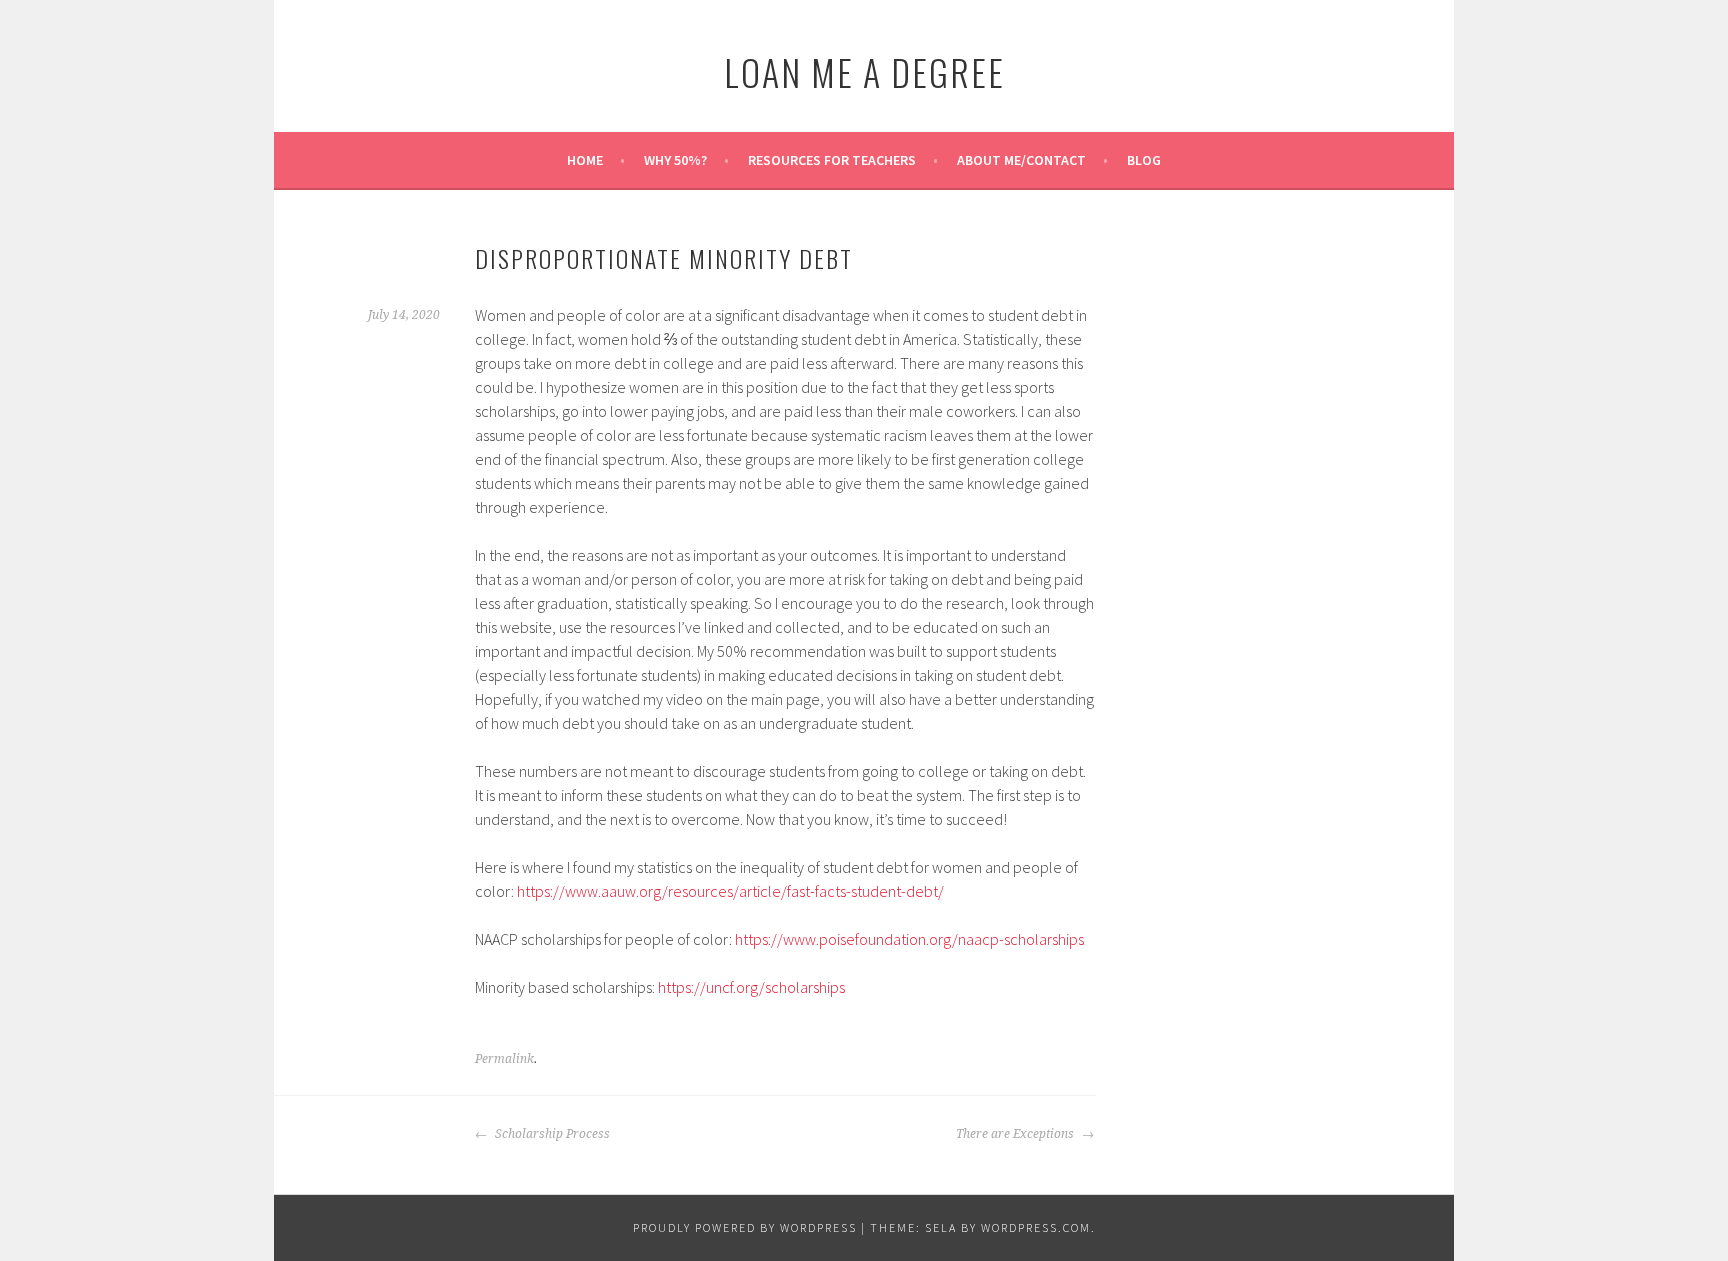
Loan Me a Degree (864, 71)
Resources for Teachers (832, 160)
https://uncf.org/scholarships (751, 987)
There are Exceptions (1016, 1134)
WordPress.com (1036, 1227)
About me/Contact (1021, 160)
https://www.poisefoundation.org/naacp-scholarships (909, 939)
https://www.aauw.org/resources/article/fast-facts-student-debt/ (730, 891)
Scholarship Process (551, 1134)
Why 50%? (675, 160)
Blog (1144, 160)
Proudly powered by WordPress (745, 1227)
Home (585, 160)
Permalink (504, 1059)
